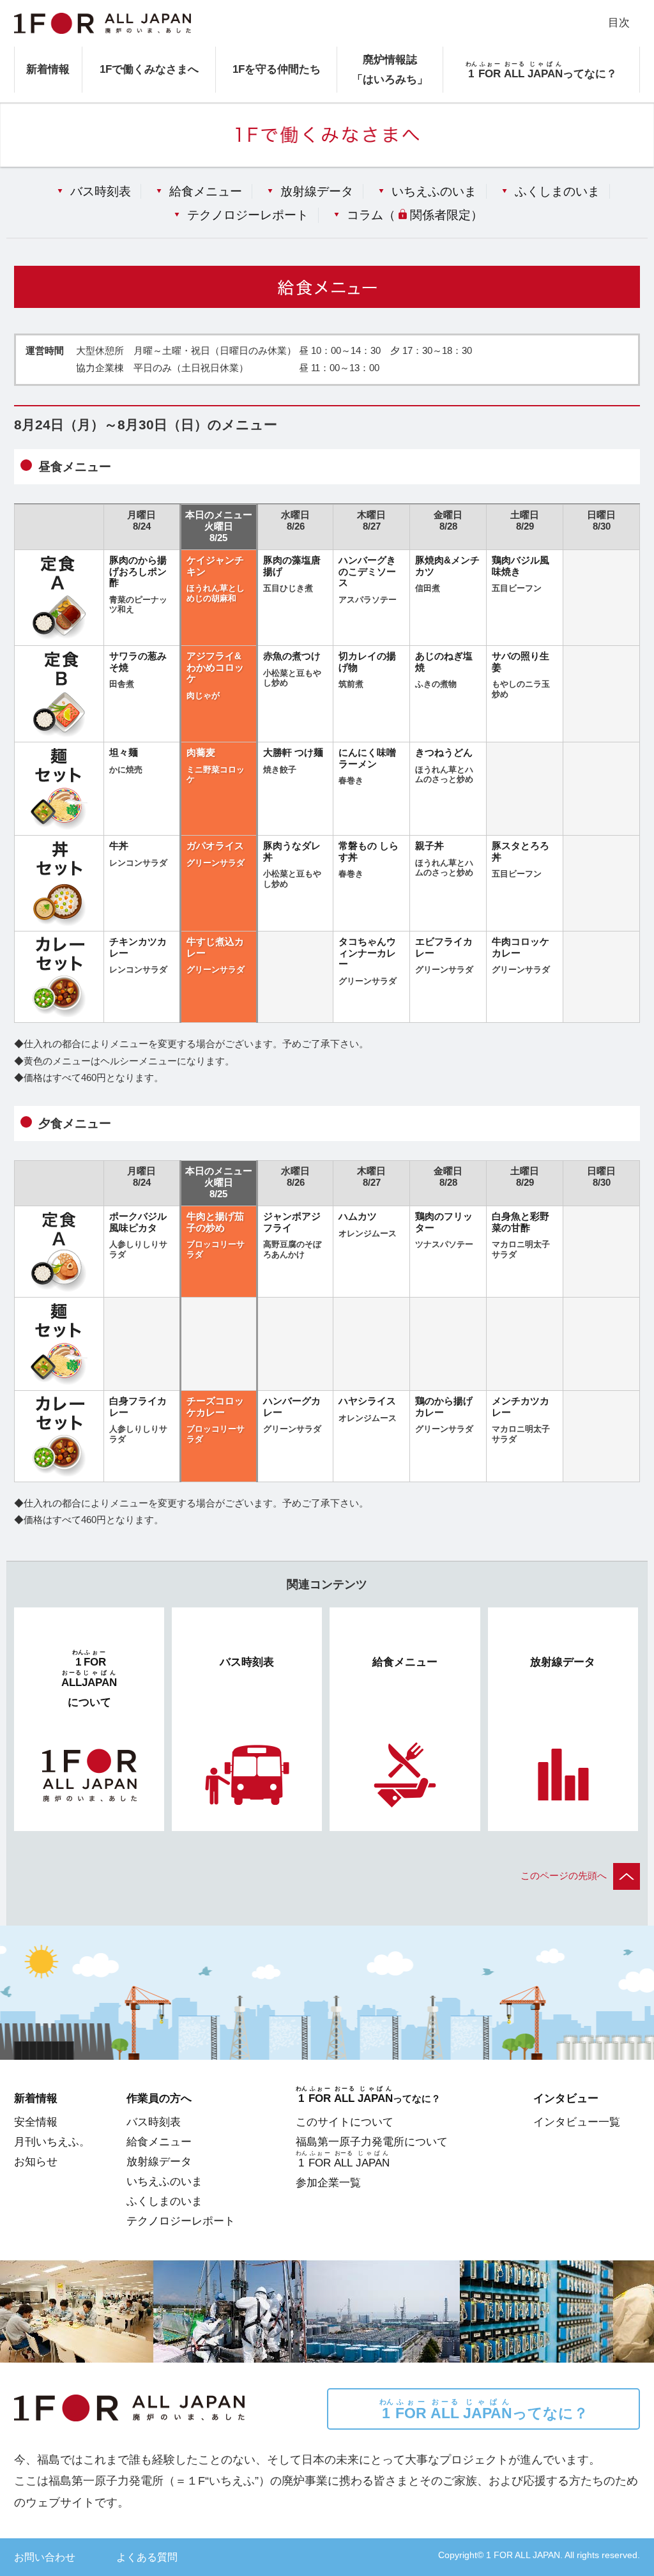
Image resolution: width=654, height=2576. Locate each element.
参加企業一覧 (328, 2182)
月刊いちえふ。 (52, 2142)
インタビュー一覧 (577, 2122)
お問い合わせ (45, 2557)
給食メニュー (206, 191)
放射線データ (317, 191)
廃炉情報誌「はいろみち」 (390, 69)
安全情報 (36, 2122)
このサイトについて (345, 2122)
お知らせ (36, 2161)
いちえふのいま (434, 191)
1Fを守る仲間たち (277, 69)
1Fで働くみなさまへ (149, 69)
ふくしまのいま (557, 191)
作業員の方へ (159, 2098)
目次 (619, 22)
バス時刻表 (101, 191)
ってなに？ (484, 2410)
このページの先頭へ (564, 1876)
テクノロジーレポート (248, 215)
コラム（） (414, 215)
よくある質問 (147, 2557)
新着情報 (48, 69)
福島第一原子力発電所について (372, 2142)
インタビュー (566, 2098)
